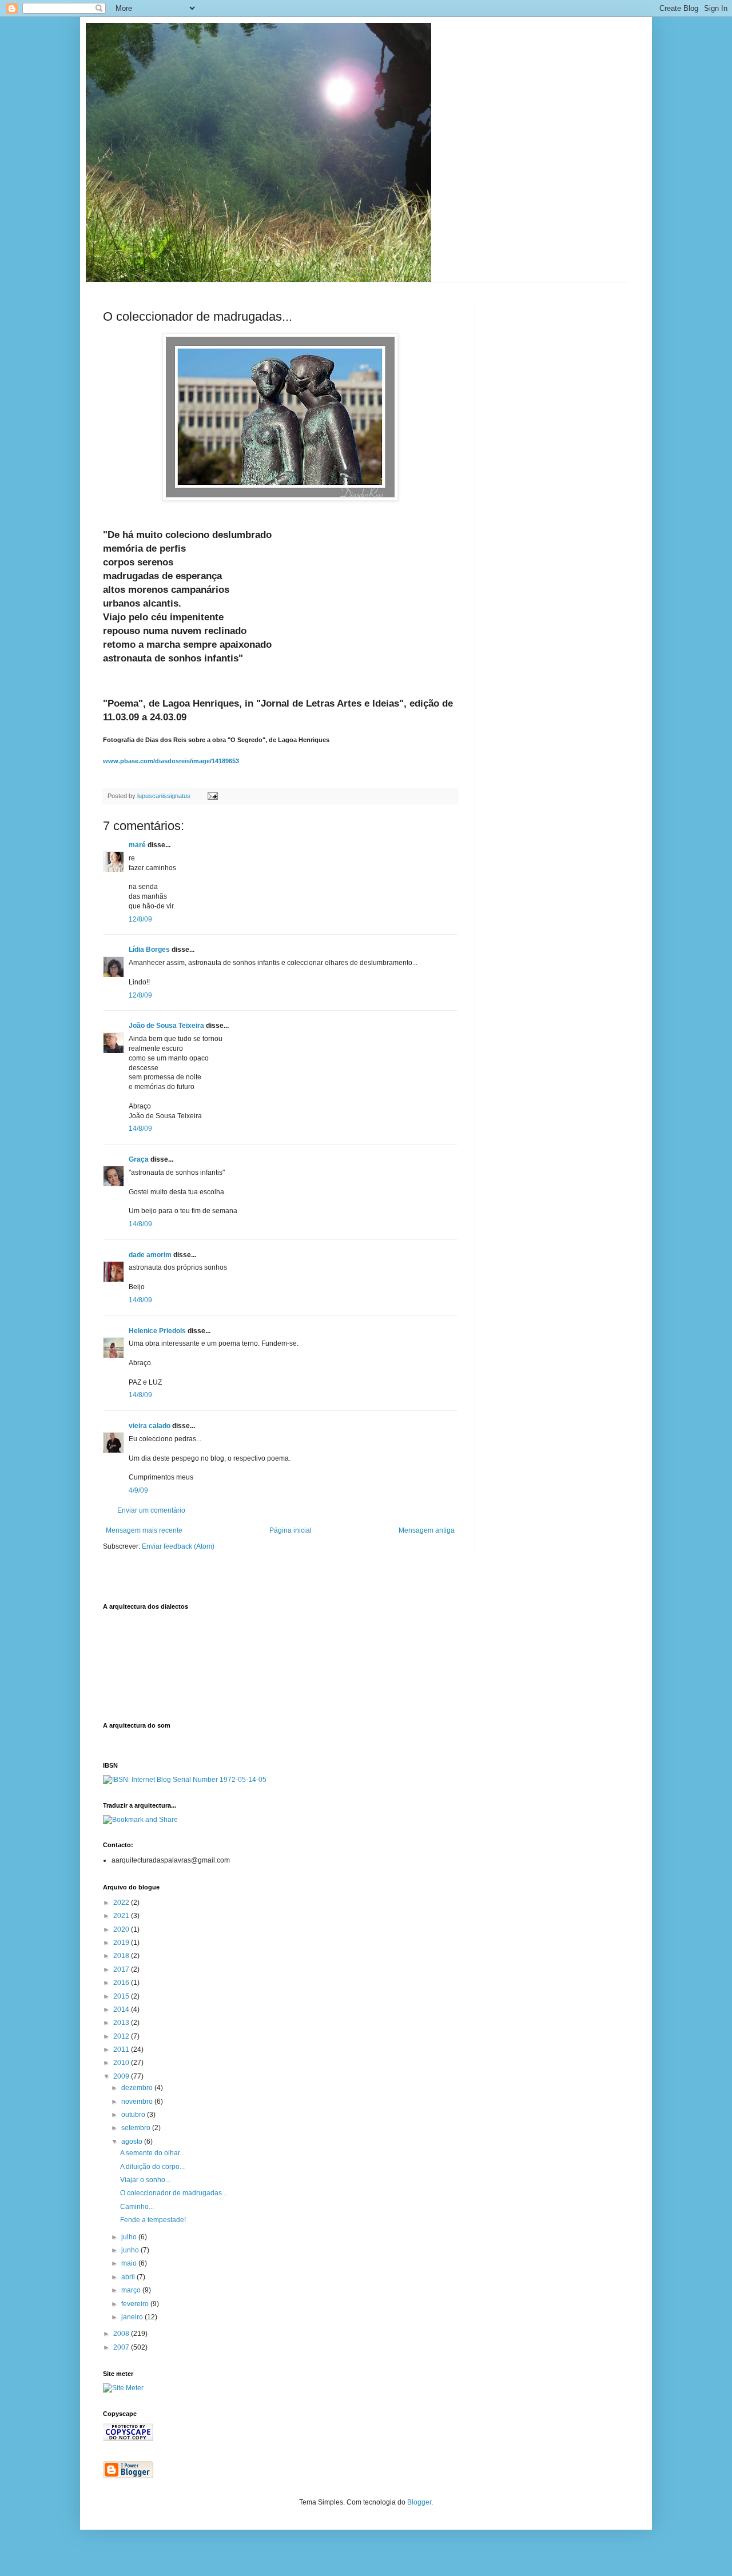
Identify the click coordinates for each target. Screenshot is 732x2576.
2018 (122, 1956)
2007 (122, 2347)
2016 (122, 1983)
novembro (138, 2102)
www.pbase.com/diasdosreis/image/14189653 (171, 761)
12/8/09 (140, 919)
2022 (122, 1903)
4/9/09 (138, 1490)
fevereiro (136, 2304)
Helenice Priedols (157, 1331)
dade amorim (150, 1255)
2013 (122, 2023)
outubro (134, 2115)
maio (130, 2263)
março (132, 2290)
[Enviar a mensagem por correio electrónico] (212, 796)
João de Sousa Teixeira (166, 1026)
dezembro (138, 2088)
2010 (122, 2063)
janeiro (133, 2317)
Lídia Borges (149, 950)
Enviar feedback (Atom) (178, 1546)
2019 (122, 1943)
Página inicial (291, 1530)
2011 (122, 2049)
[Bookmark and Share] (140, 1820)
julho (130, 2237)
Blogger (419, 2502)
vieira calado (150, 1426)
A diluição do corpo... (152, 2167)
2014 (122, 2009)
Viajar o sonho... (145, 2180)
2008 (122, 2334)
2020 (122, 1929)
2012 (122, 2036)
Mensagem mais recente (144, 1530)
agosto (133, 2142)
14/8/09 (140, 1129)
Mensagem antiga (427, 1530)
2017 (122, 1969)
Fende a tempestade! (153, 2220)
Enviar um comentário (151, 1510)
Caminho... (137, 2207)
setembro (137, 2128)
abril (129, 2277)
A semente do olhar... (152, 2153)
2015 (122, 1996)
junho (131, 2250)
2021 (122, 1916)
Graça (139, 1159)
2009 (122, 2076)
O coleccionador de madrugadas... (174, 2193)
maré (137, 845)
